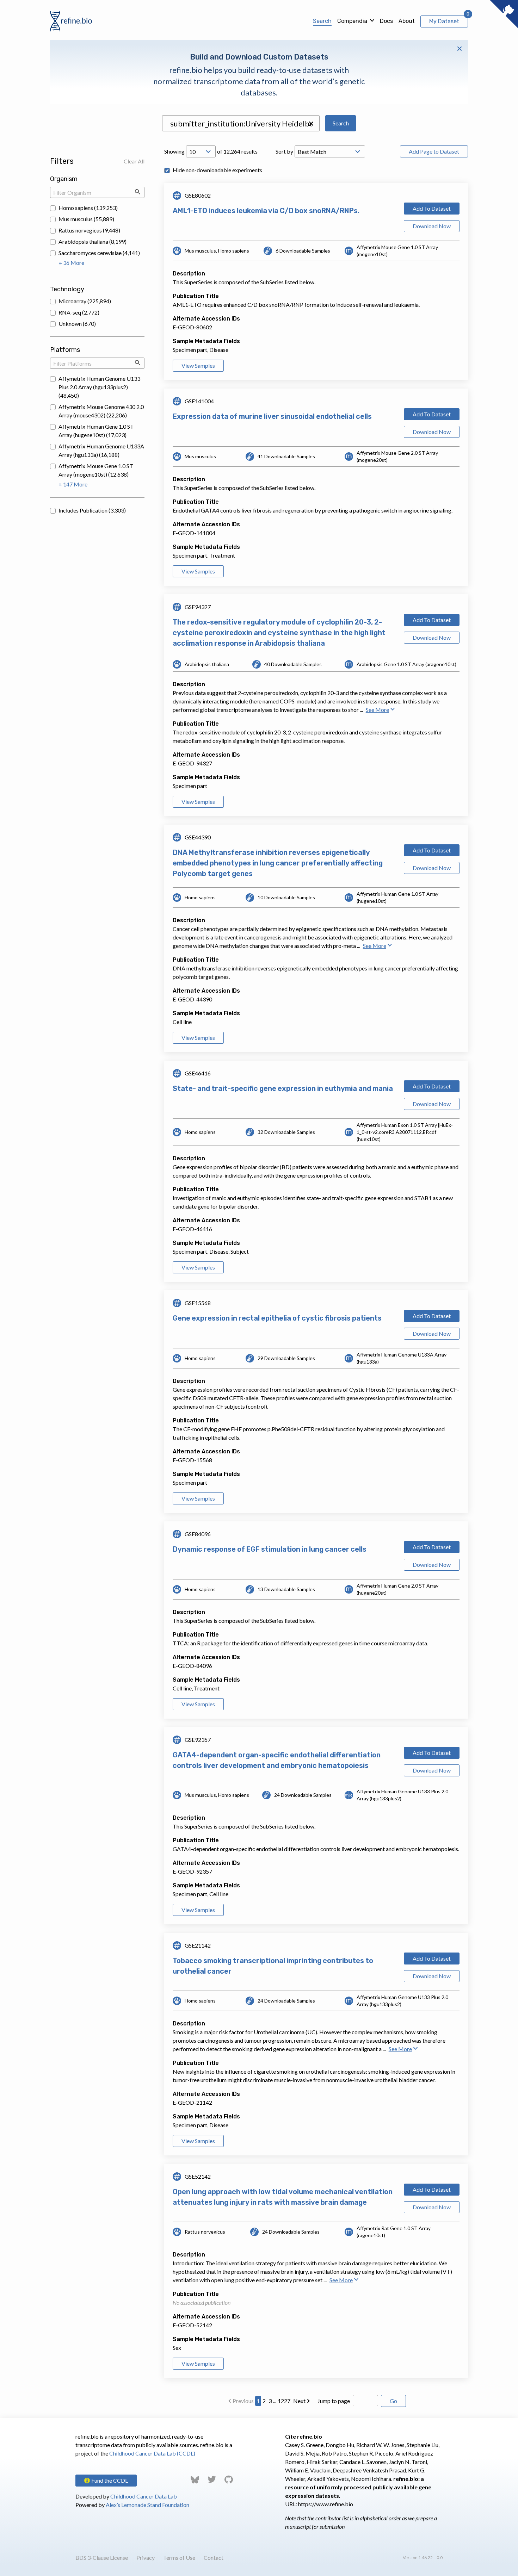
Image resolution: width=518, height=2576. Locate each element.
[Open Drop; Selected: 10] (201, 151)
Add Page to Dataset (434, 151)
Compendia (352, 21)
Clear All (134, 161)
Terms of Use (179, 2558)
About (407, 21)
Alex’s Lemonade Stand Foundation (147, 2505)
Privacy (146, 2558)
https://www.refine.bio (326, 2504)
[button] (311, 124)
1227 (284, 2401)
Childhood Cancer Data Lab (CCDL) (152, 2453)
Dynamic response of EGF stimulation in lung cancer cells (270, 1549)
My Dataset (444, 21)
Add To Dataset (432, 208)
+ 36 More (71, 263)
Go (393, 2401)
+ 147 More (73, 484)
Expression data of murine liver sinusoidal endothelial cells (272, 416)
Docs (386, 21)
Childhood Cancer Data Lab (144, 2496)
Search (322, 21)
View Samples (198, 365)
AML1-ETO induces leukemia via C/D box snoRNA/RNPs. (266, 211)
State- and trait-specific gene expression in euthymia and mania (283, 1088)
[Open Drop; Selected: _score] (330, 151)
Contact (214, 2558)
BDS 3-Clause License (102, 2558)
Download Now (432, 226)
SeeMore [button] (377, 710)
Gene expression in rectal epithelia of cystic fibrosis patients (277, 1318)
